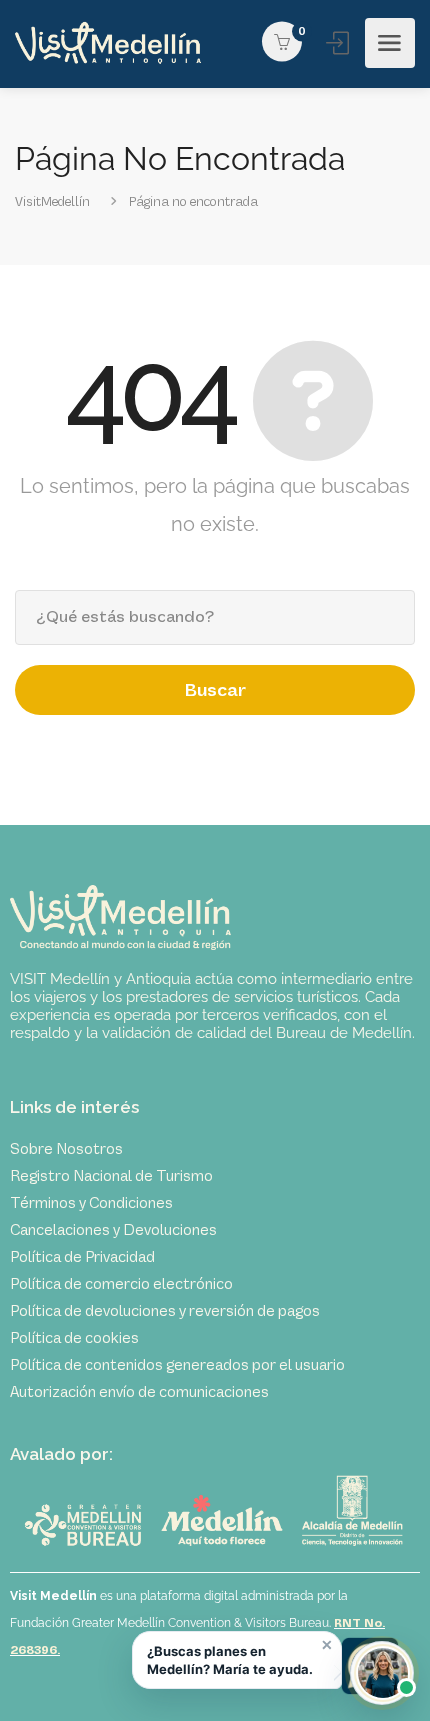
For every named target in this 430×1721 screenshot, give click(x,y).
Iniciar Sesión (339, 43)
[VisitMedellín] (108, 43)
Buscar (215, 690)
